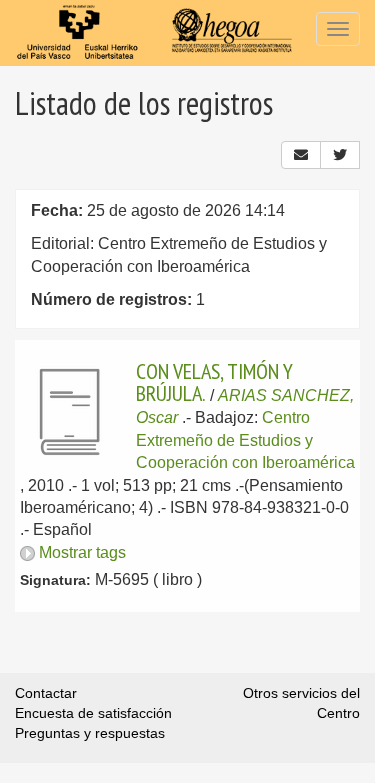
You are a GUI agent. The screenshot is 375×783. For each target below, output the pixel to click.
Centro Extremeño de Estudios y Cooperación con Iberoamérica (245, 440)
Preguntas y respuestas (90, 733)
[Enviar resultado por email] (301, 155)
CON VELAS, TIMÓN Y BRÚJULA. (214, 382)
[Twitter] (340, 155)
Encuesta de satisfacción (93, 713)
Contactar (46, 693)
